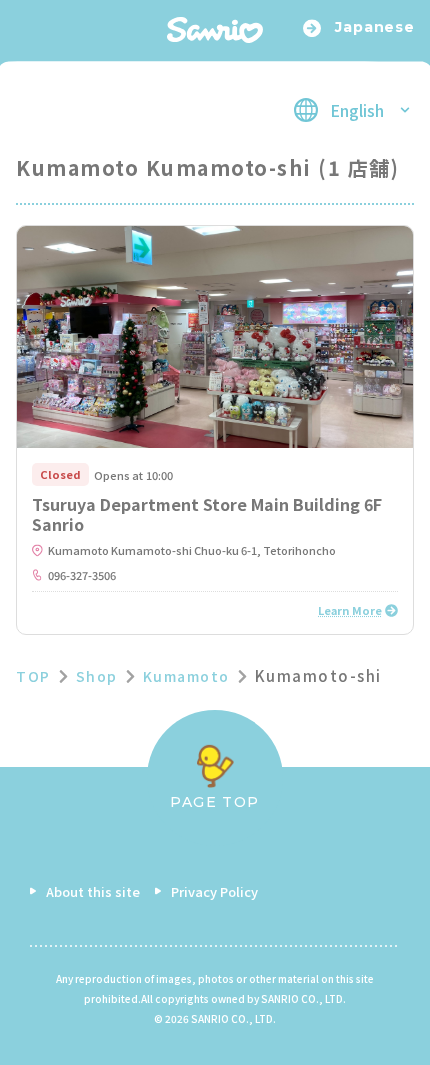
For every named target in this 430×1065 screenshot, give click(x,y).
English (357, 110)
